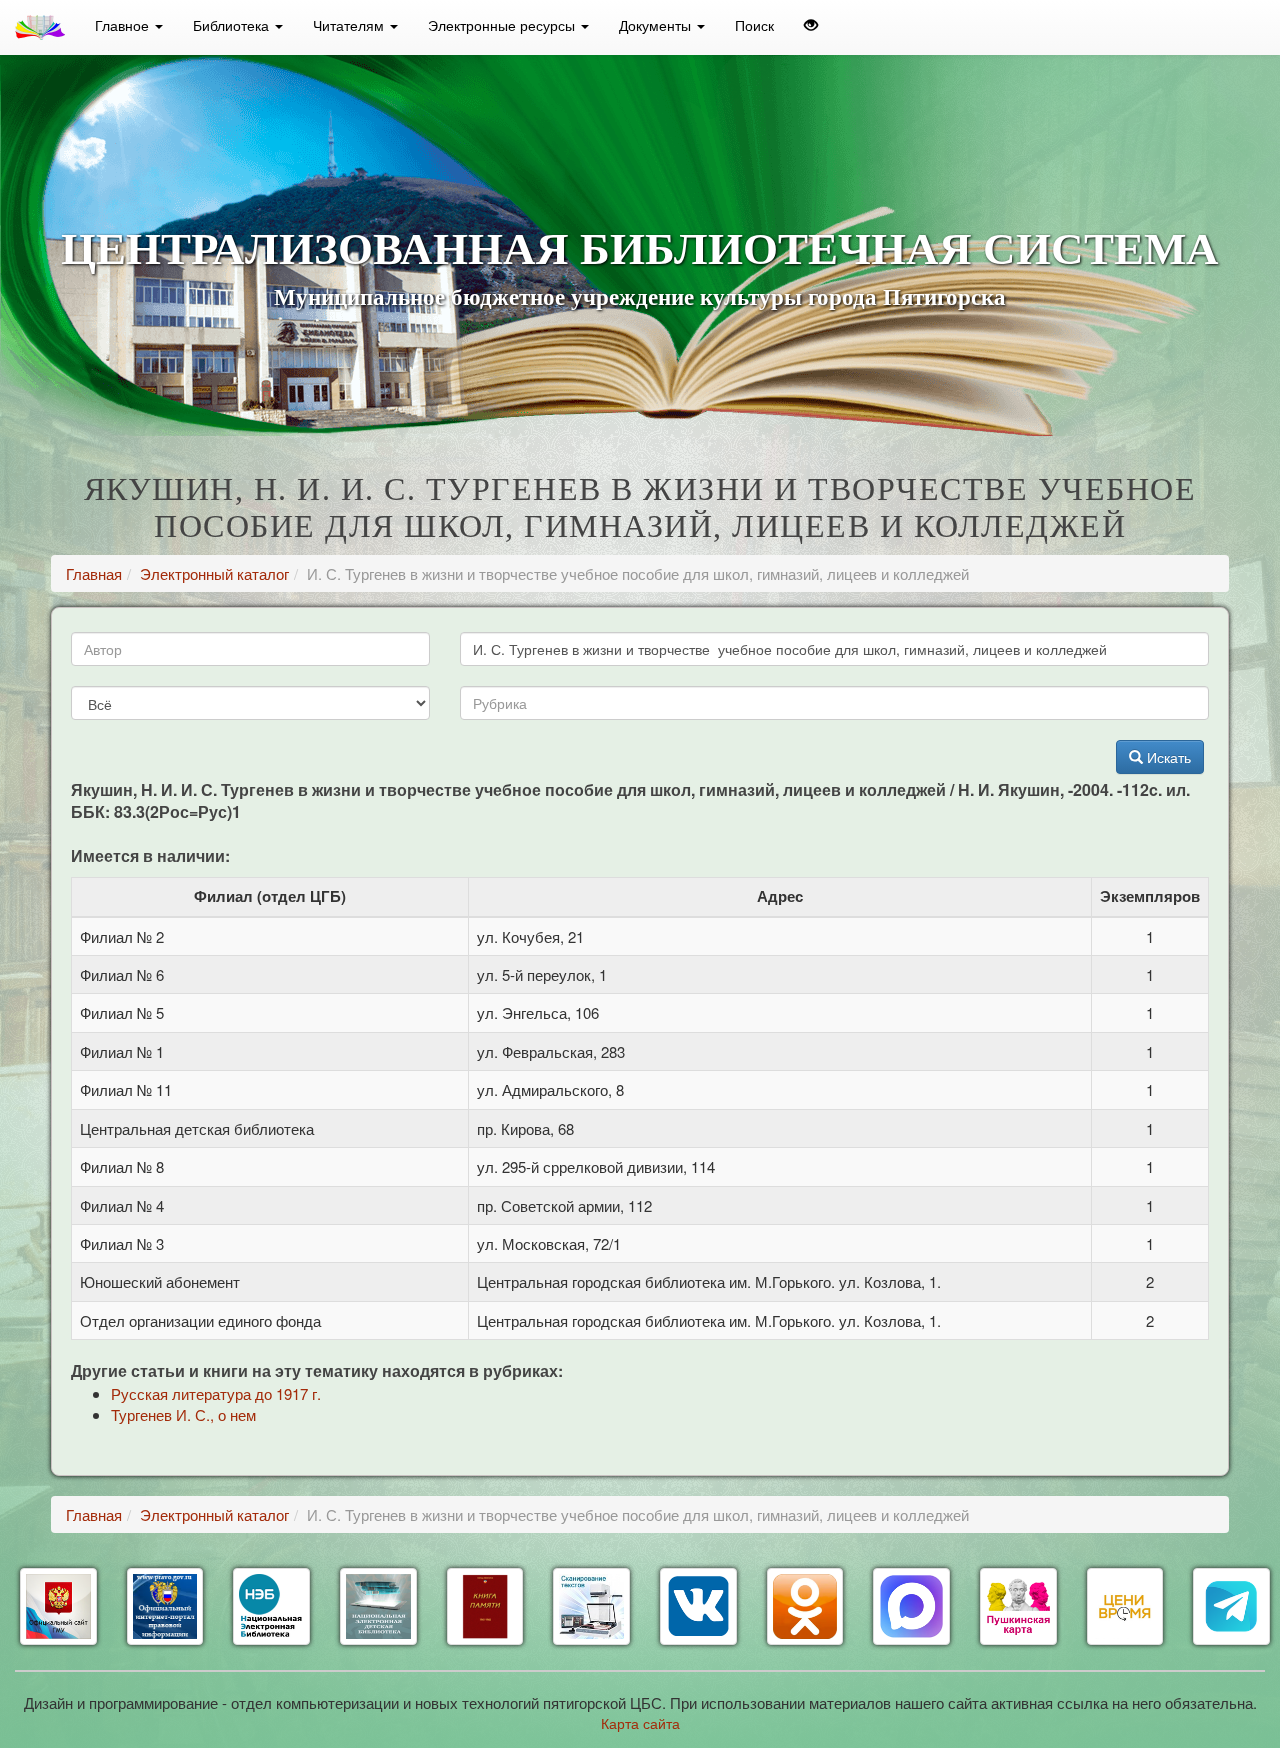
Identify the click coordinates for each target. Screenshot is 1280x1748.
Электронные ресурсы (503, 25)
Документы (657, 25)
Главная (94, 573)
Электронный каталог (214, 573)
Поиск (754, 25)
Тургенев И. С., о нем (183, 1414)
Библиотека (233, 25)
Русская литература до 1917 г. (216, 1393)
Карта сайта (640, 1723)
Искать (1167, 757)
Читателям (350, 25)
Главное (124, 25)
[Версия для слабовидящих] (811, 25)
